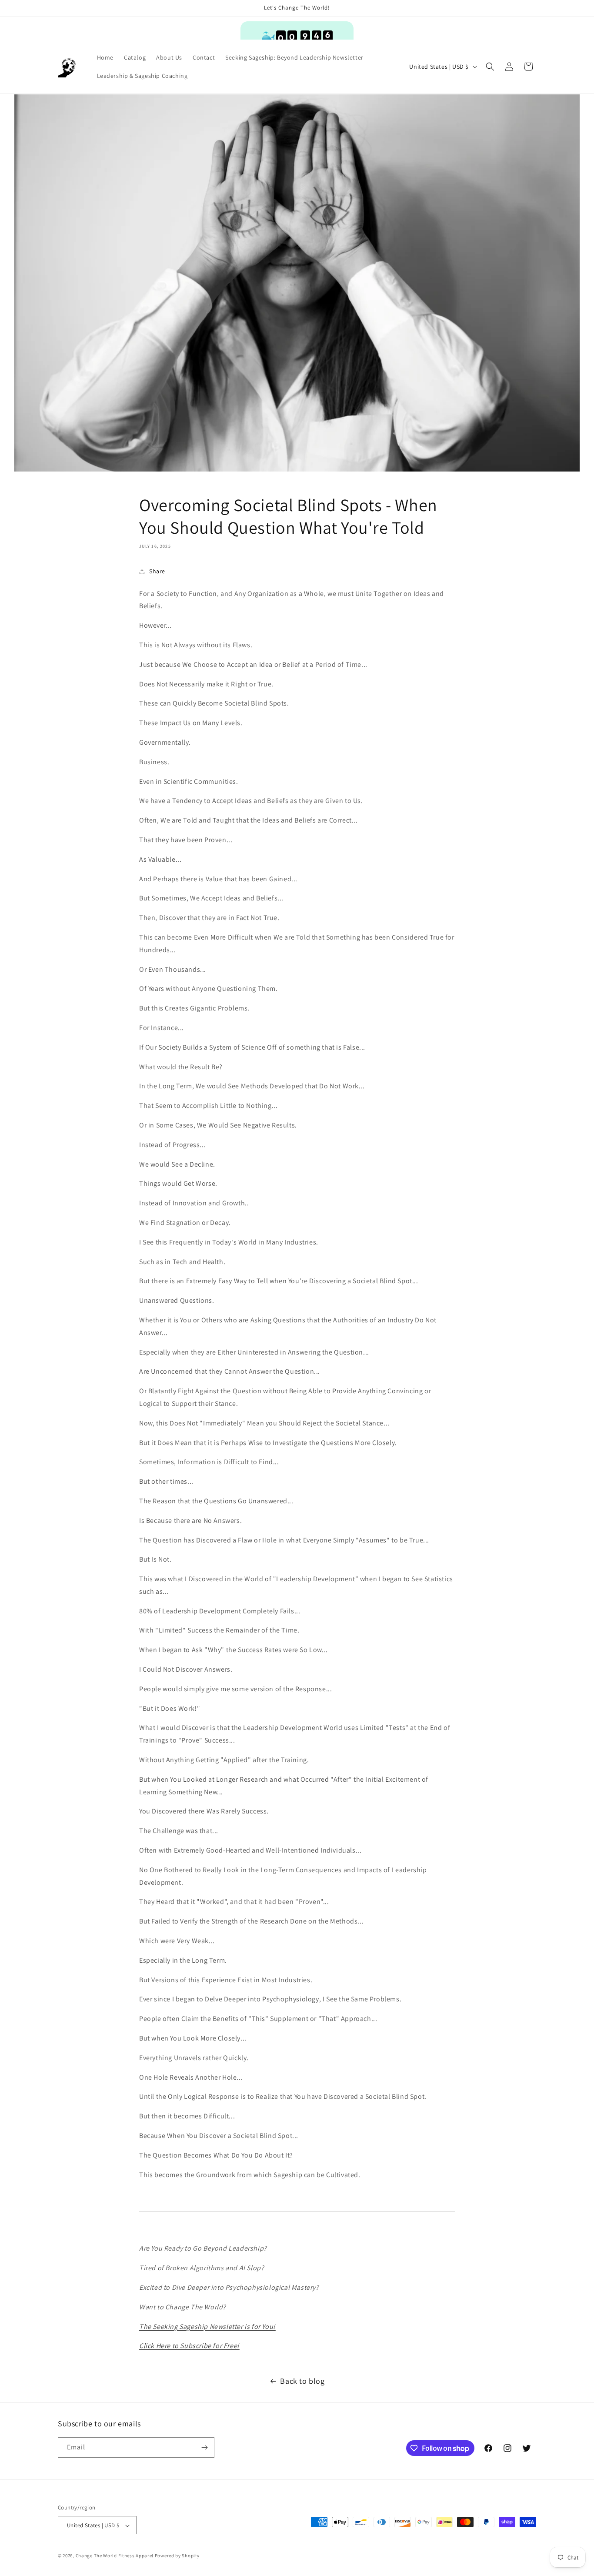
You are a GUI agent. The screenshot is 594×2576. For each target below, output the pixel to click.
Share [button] (157, 571)
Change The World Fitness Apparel (115, 2556)
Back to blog (302, 2381)
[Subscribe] (204, 2447)
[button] (490, 67)
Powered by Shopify (177, 2556)
